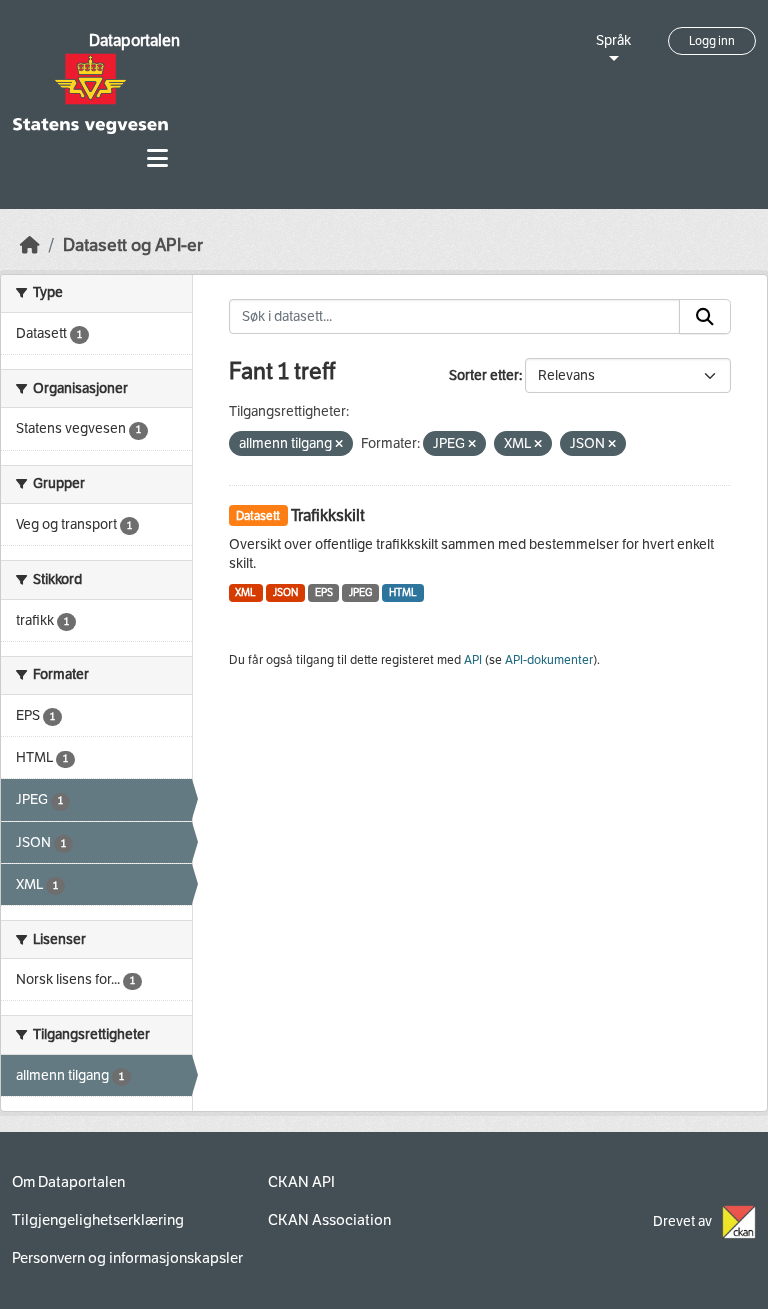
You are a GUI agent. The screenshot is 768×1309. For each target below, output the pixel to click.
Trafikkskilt (328, 515)
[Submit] (705, 317)
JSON (285, 592)
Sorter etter (484, 375)
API (473, 660)
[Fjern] (339, 444)
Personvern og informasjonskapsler (127, 1258)
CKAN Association (329, 1220)
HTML (403, 592)
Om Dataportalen (68, 1182)
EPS (324, 592)
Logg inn (712, 41)
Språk (613, 40)
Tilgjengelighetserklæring (98, 1220)
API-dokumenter (549, 660)
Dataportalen (134, 40)
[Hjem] (30, 245)
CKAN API (301, 1182)
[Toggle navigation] (157, 158)
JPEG (360, 592)
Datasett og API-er (133, 245)
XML (245, 592)
